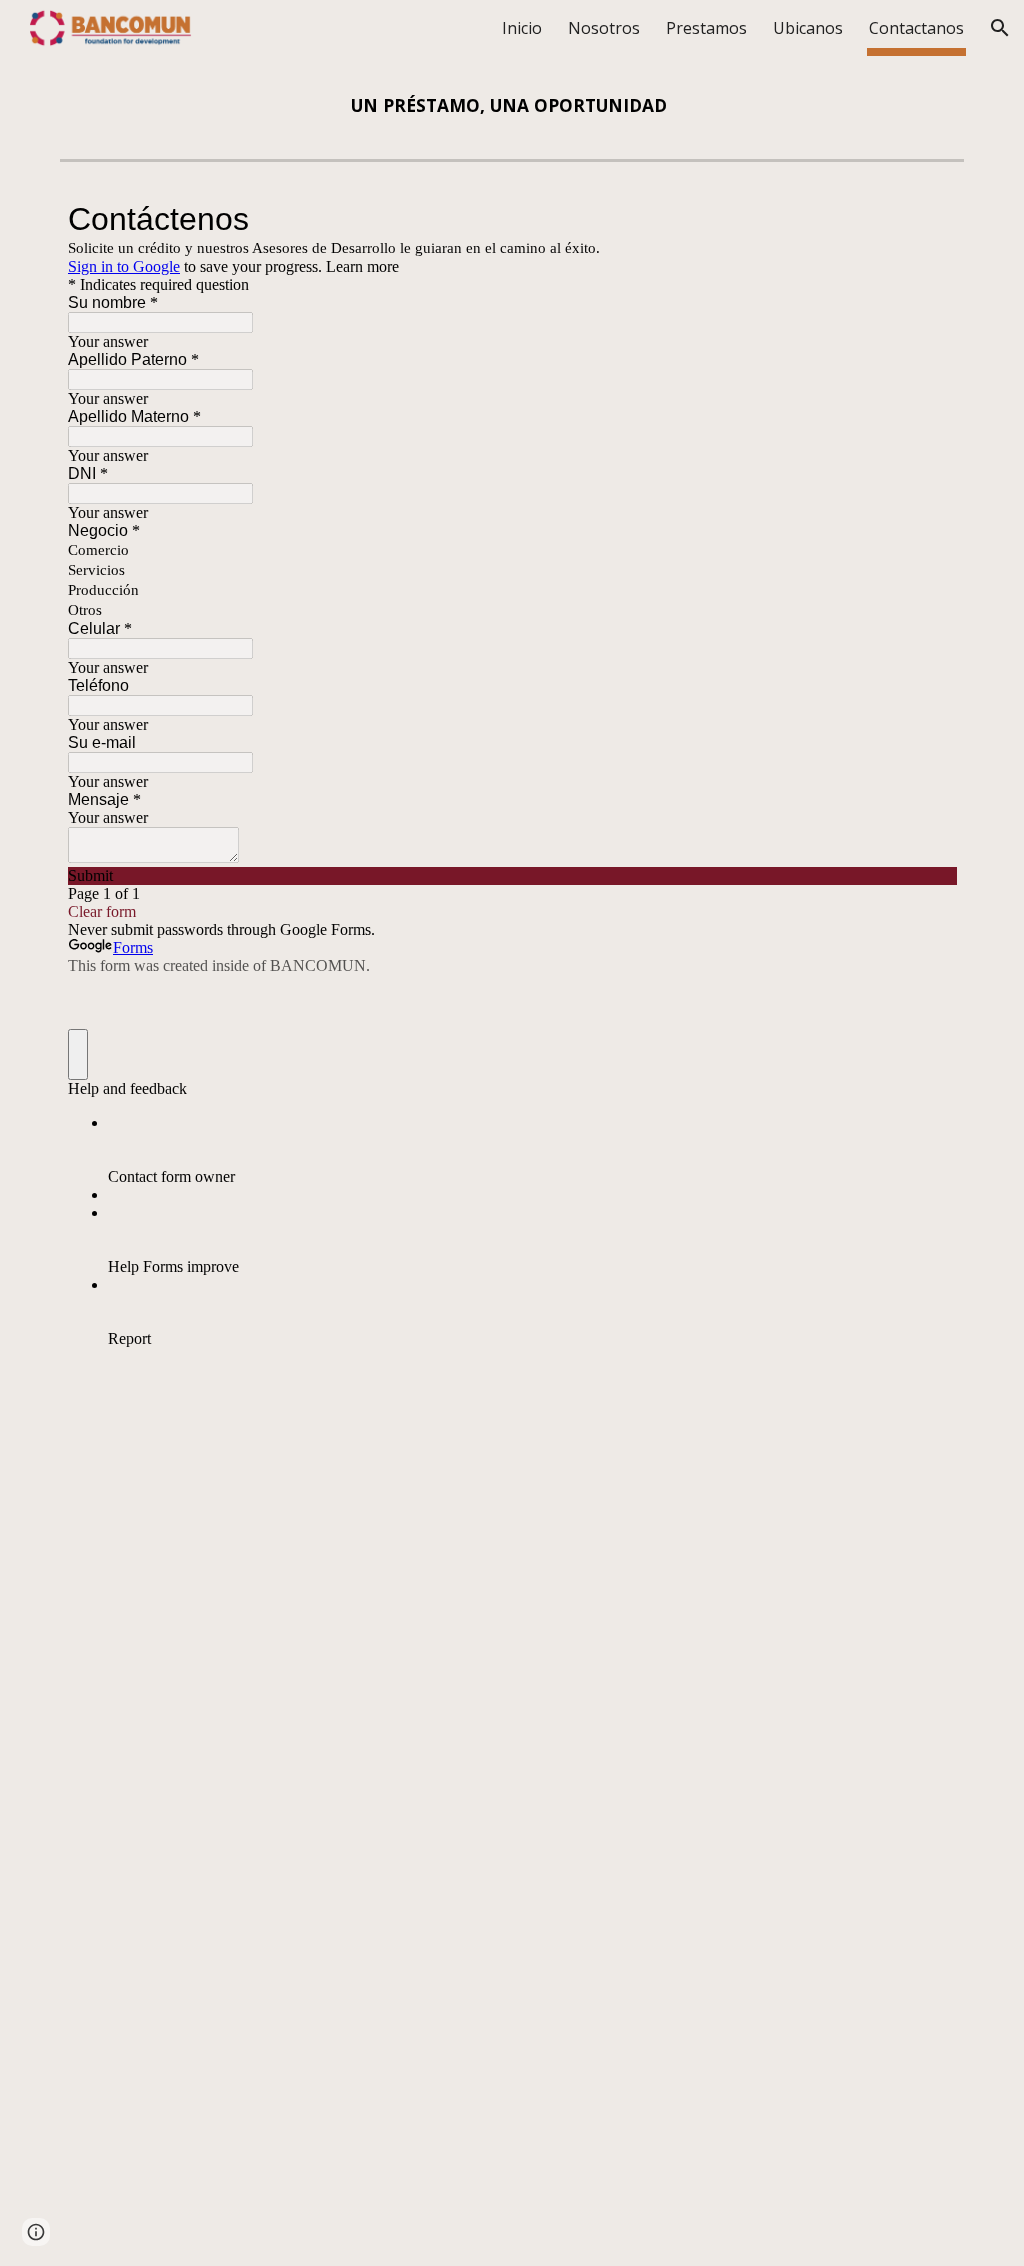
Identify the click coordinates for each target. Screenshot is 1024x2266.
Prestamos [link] (706, 28)
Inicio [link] (522, 28)
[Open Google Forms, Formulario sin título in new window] (926, 219)
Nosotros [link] (604, 28)
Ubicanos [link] (808, 28)
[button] (1000, 28)
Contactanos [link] (916, 28)
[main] (511, 105)
